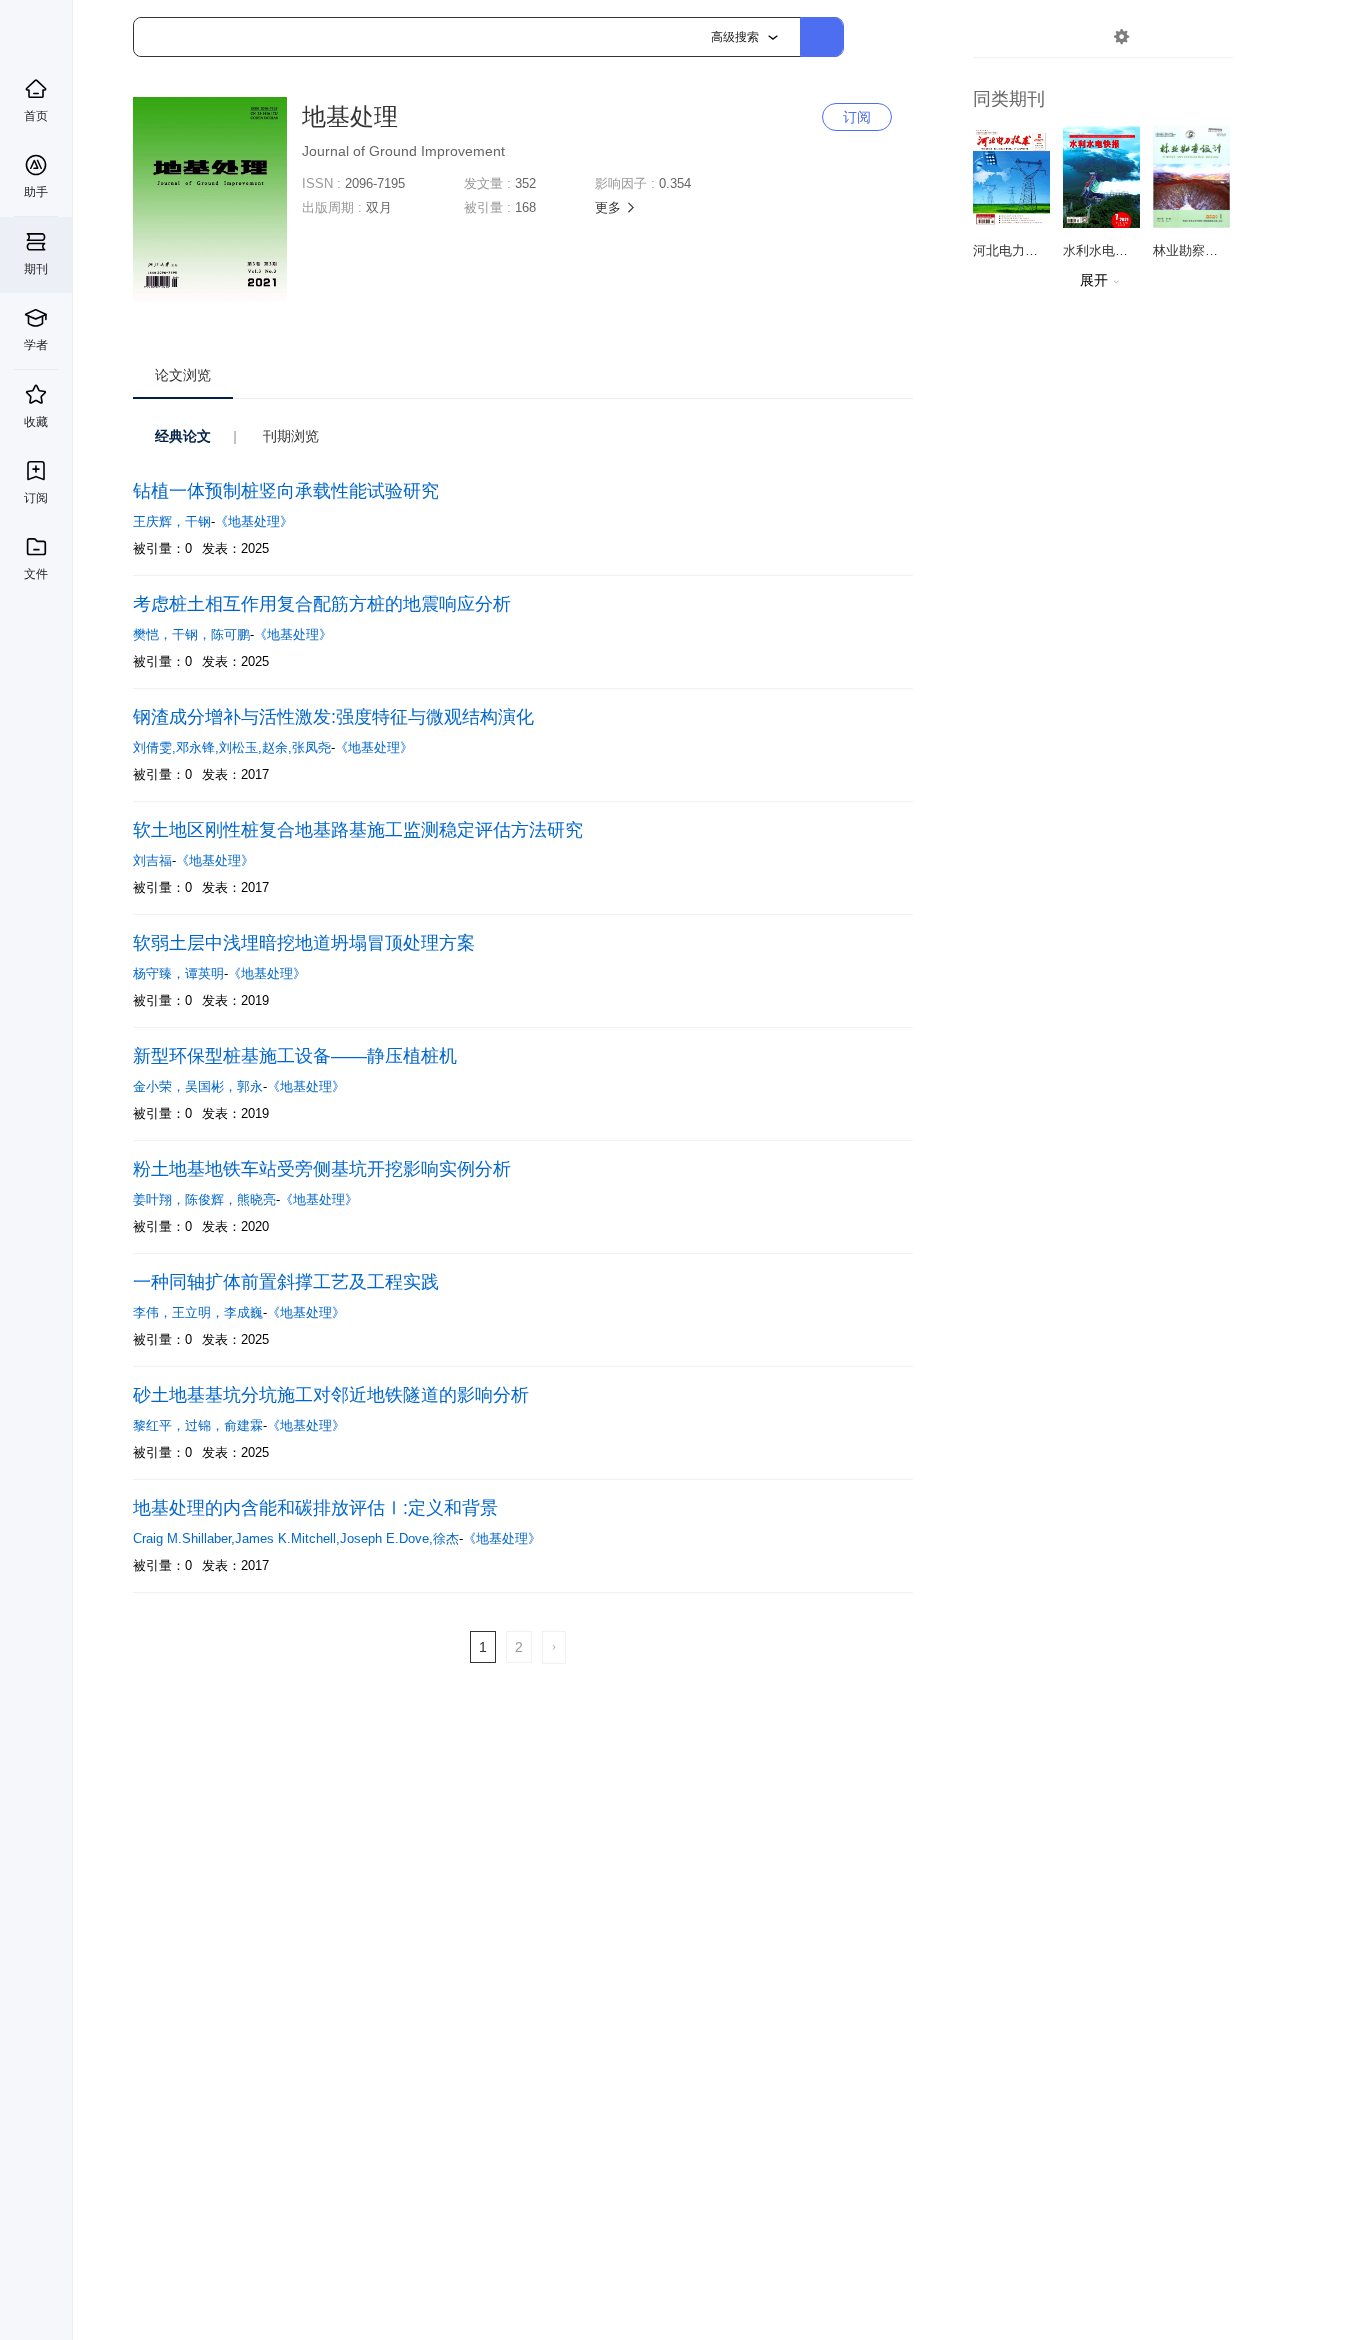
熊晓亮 (256, 1199)
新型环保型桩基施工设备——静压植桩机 (295, 1056)
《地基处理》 (254, 521)
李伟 (152, 1312)
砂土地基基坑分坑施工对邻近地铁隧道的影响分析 (331, 1395)
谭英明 (204, 973)
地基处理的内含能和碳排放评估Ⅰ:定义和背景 (315, 1508)
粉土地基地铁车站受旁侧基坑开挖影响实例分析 (322, 1169)
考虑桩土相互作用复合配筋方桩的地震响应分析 (322, 604)
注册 (1210, 36)
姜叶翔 (159, 1199)
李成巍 (243, 1312)
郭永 (250, 1086)
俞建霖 (243, 1425)
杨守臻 (159, 973)
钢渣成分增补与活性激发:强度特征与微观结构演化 (333, 717)
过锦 (204, 1425)
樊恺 (152, 634)
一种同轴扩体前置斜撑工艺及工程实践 (286, 1282)
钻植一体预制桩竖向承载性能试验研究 (286, 491)
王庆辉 (159, 521)
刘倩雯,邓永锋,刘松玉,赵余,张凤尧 (232, 747)
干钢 (198, 521)
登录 (1164, 36)
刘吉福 (152, 860)
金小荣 (159, 1086)
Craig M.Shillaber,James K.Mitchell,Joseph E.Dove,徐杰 (296, 1538)
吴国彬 (211, 1086)
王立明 (198, 1312)
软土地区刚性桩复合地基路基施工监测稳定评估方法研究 (358, 830)
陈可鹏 (230, 634)
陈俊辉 (211, 1199)
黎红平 (159, 1425)
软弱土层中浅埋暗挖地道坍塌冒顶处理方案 (304, 943)
